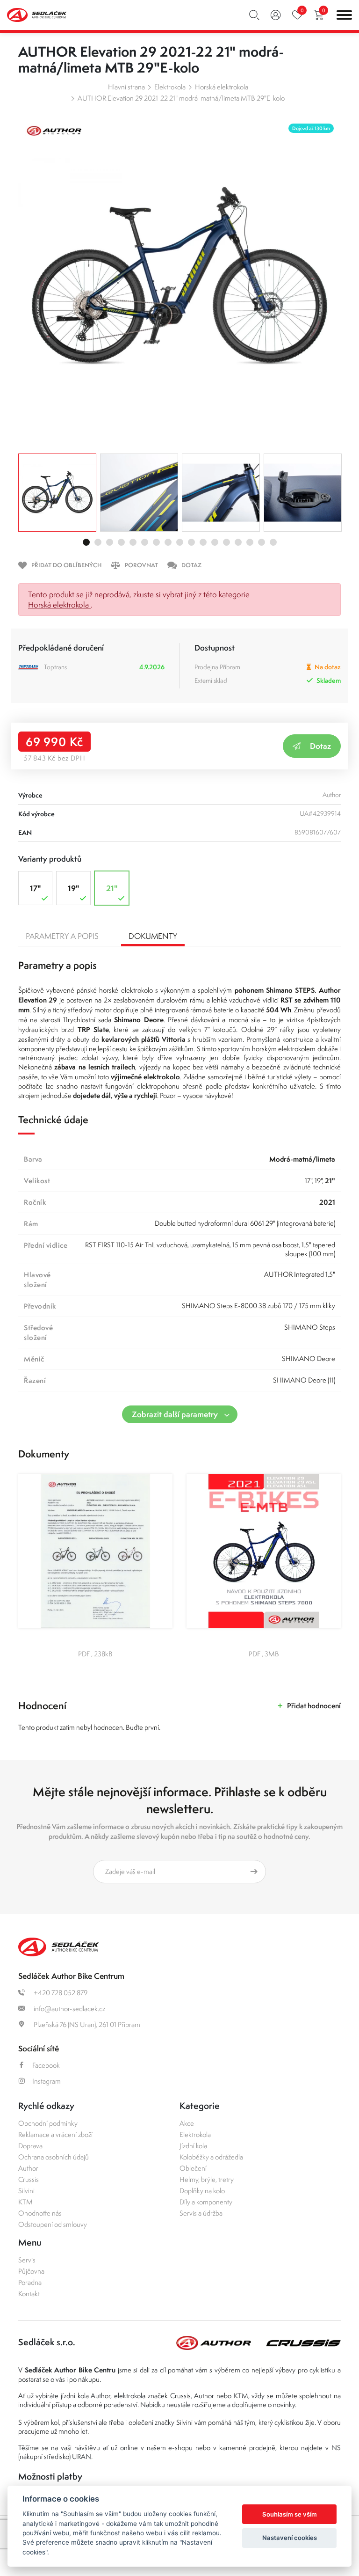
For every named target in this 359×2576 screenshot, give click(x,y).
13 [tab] (226, 542)
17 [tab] (273, 542)
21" (112, 888)
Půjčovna (31, 2271)
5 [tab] (133, 542)
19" (73, 888)
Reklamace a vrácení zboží (55, 2134)
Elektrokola (170, 87)
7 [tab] (156, 542)
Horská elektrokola (222, 87)
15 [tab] (250, 542)
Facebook (46, 2065)
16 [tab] (262, 542)
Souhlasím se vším (290, 2514)
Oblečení (193, 2168)
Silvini (26, 2191)
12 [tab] (215, 542)
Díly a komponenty (206, 2202)
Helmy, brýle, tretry (207, 2179)
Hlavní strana (126, 87)
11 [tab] (203, 542)
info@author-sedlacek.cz (69, 2009)
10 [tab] (191, 542)
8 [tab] (168, 542)
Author (28, 2168)
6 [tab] (145, 542)
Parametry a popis (62, 936)
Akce (187, 2123)
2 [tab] (98, 542)
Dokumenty (153, 936)
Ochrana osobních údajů (54, 2157)
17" (35, 888)
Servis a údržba (201, 2213)
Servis (27, 2260)
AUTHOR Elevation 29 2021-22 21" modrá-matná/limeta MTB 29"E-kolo (181, 98)
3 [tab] (110, 542)
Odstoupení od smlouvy (53, 2224)
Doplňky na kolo (202, 2191)
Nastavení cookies (290, 2538)
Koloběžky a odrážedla (211, 2157)
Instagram (47, 2081)
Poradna (30, 2282)
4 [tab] (121, 542)
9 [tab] (180, 542)
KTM (25, 2202)
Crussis (29, 2179)
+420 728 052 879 (60, 1993)
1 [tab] (86, 542)
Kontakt (29, 2294)
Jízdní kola (193, 2146)
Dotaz (320, 746)
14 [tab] (238, 542)
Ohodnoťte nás (40, 2213)
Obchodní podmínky (48, 2123)
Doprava (30, 2146)
